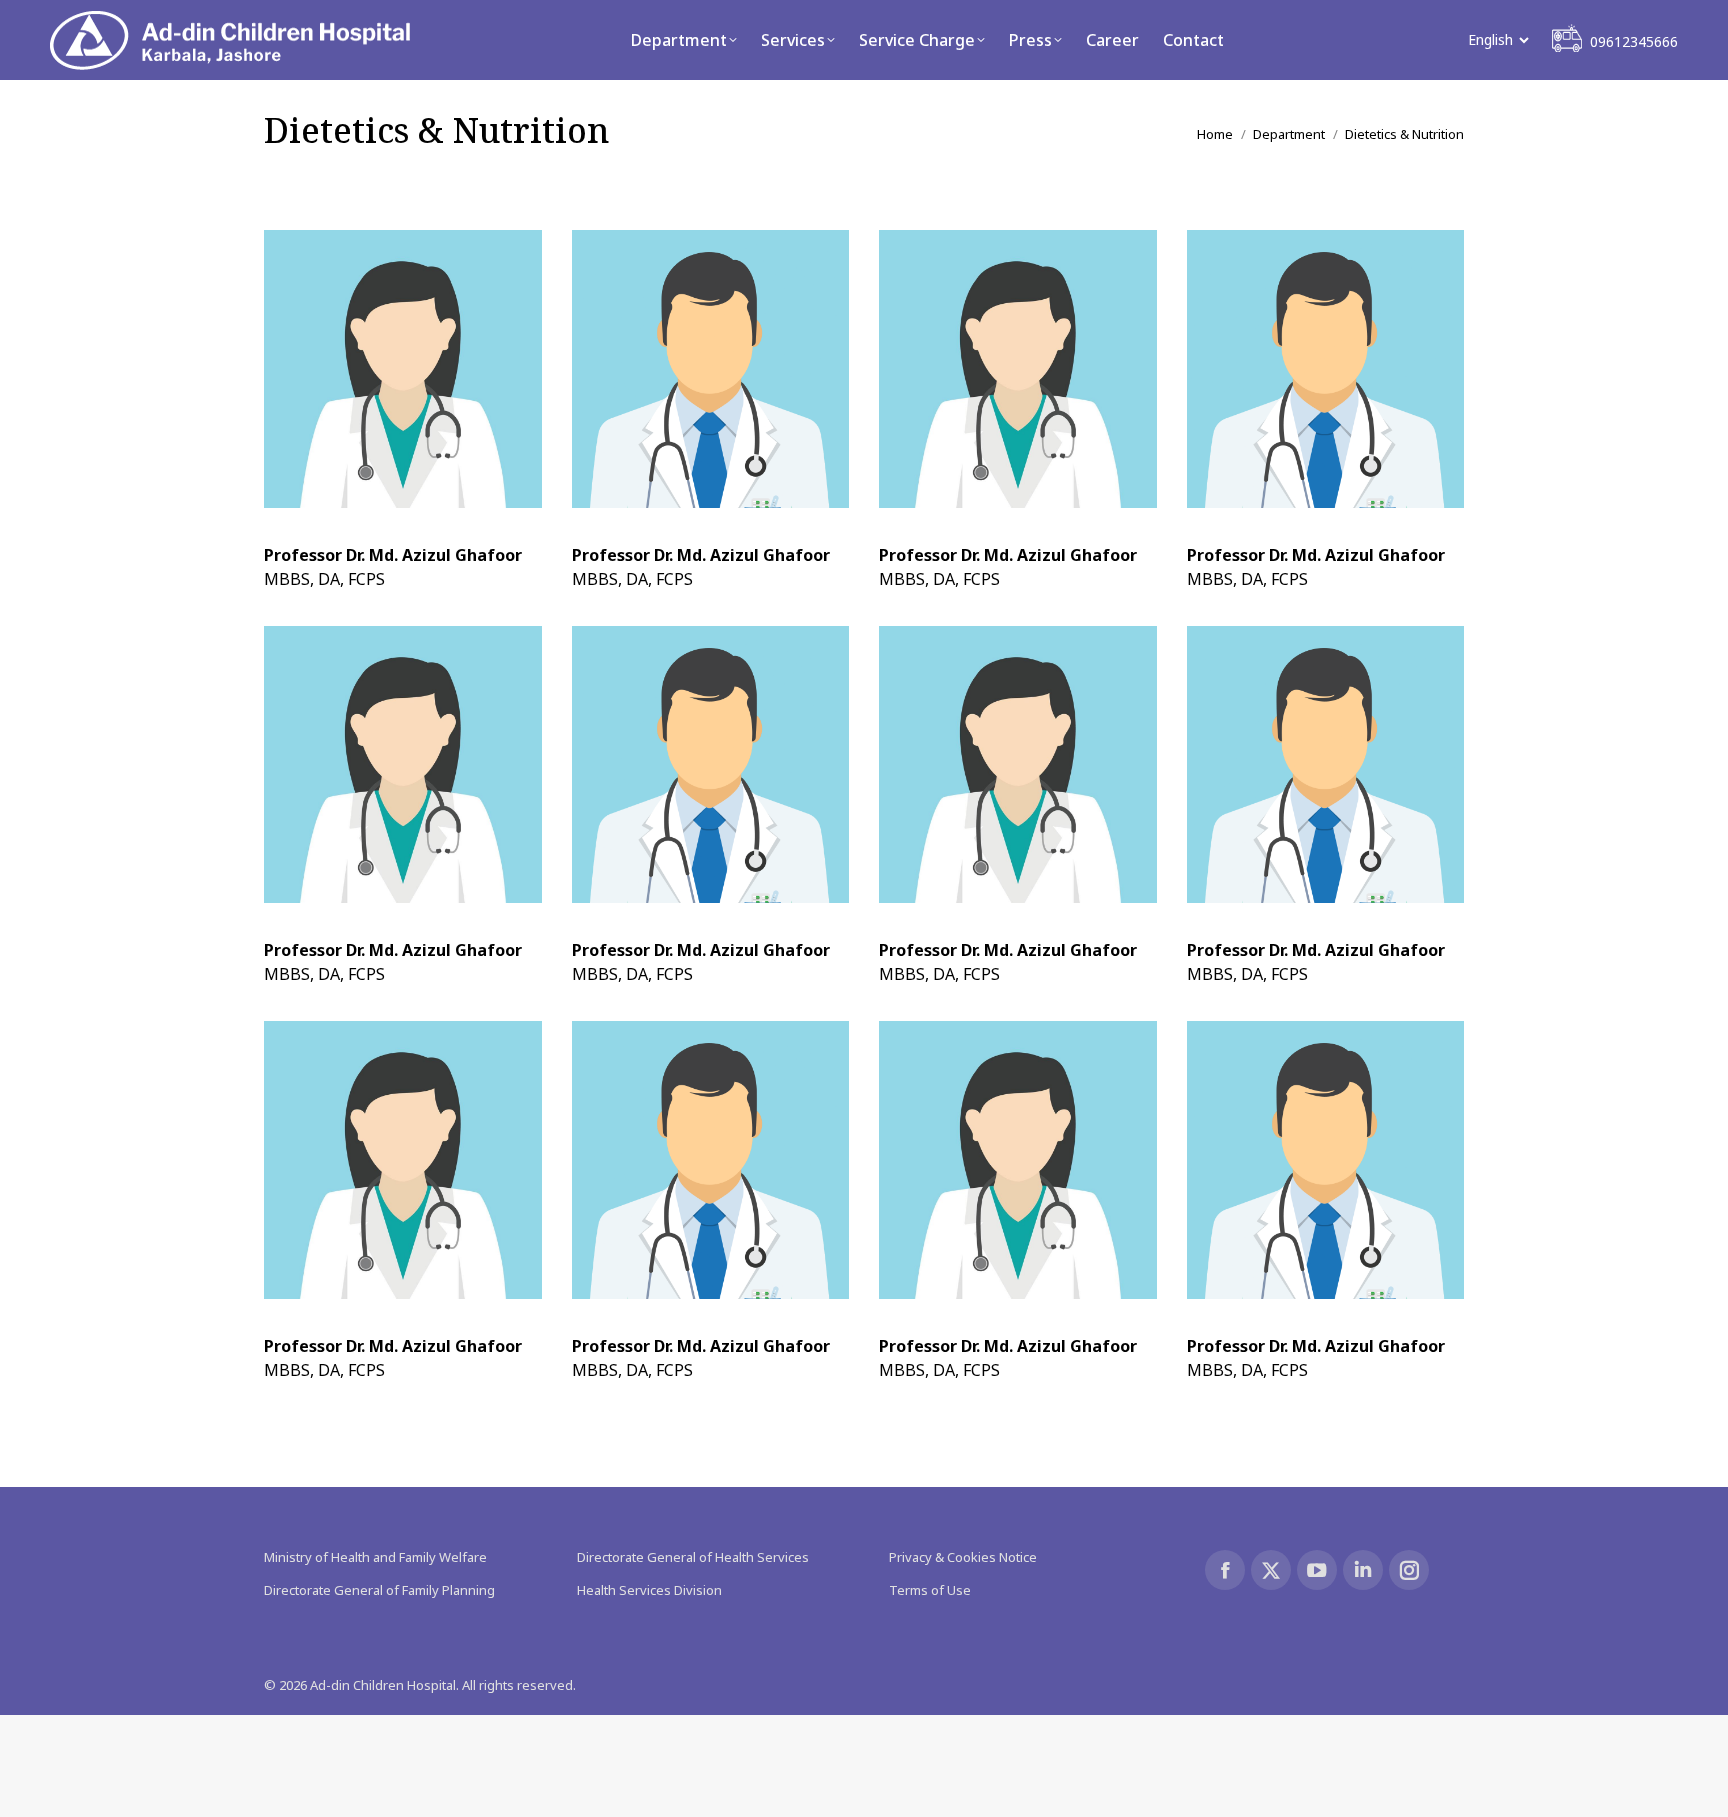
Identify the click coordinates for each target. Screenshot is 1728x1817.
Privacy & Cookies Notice (963, 1557)
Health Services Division (649, 1590)
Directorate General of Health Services (693, 1557)
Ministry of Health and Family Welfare (375, 1557)
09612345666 (1634, 41)
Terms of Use (930, 1590)
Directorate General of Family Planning (379, 1590)
